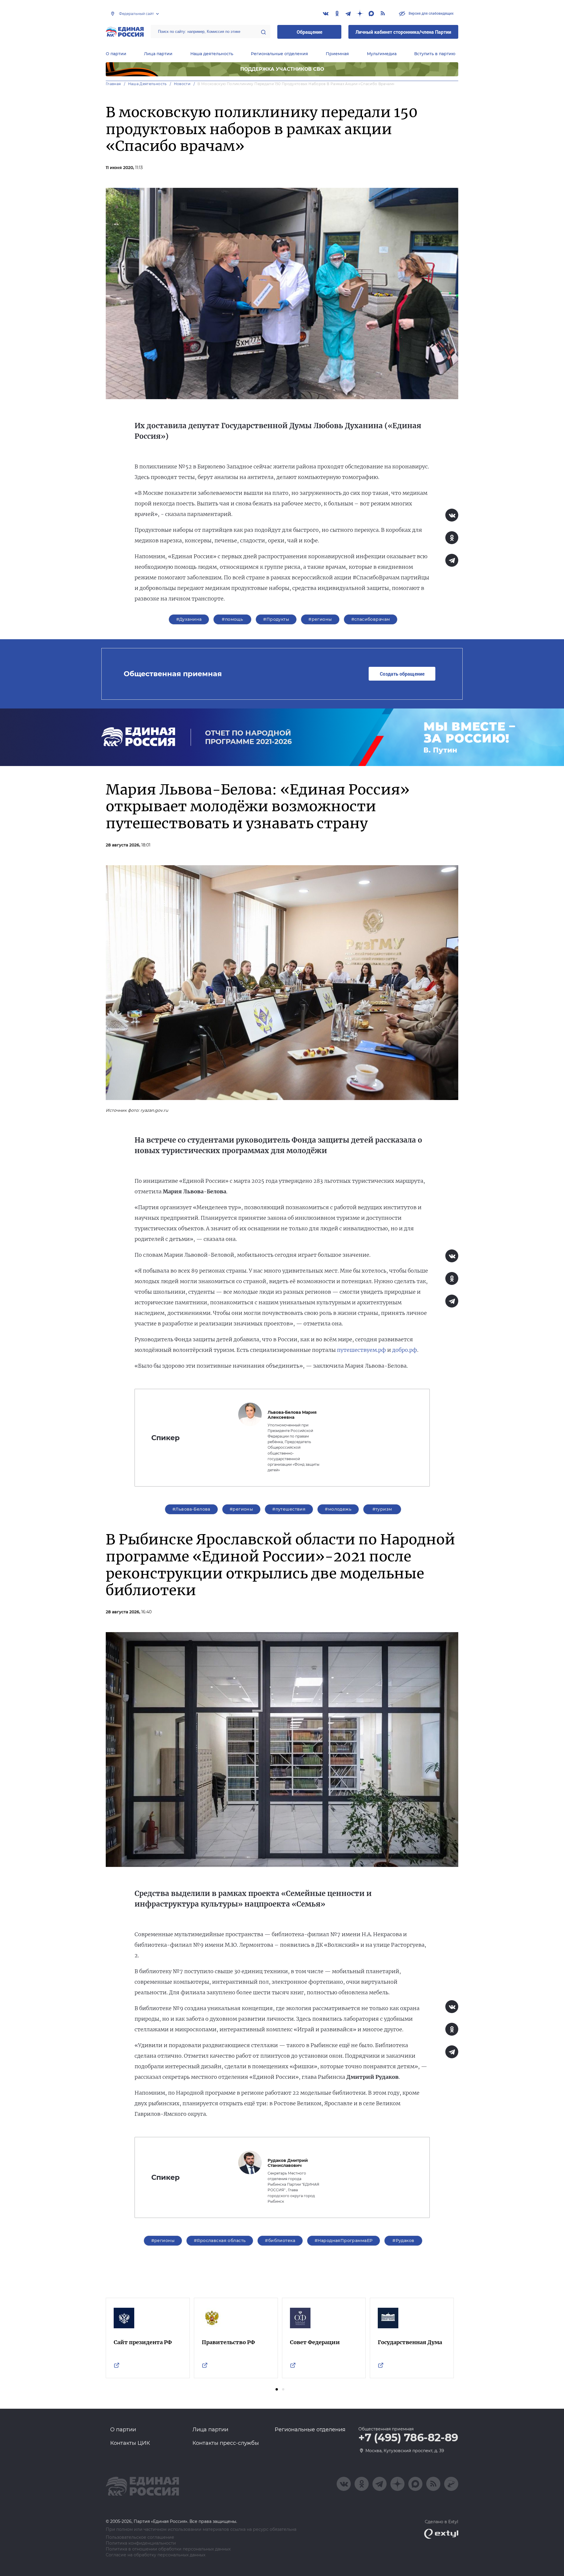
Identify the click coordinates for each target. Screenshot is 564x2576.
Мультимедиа (382, 54)
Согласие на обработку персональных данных (156, 2555)
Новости (182, 84)
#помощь (232, 619)
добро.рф (405, 1350)
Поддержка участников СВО (282, 69)
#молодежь (338, 1509)
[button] (277, 2389)
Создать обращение (402, 674)
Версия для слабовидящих (431, 13)
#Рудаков (403, 2241)
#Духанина (189, 619)
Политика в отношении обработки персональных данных (168, 2549)
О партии (116, 54)
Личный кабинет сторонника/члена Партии (403, 32)
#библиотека (280, 2241)
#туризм (382, 1509)
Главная (113, 84)
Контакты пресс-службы (226, 2443)
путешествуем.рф (361, 1350)
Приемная (337, 54)
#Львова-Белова (191, 1509)
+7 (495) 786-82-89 (408, 2438)
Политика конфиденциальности (141, 2543)
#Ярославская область (220, 2241)
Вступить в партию (435, 54)
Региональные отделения (280, 54)
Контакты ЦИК (130, 2443)
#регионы (320, 619)
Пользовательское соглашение (140, 2537)
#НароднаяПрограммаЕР (344, 2241)
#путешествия (289, 1509)
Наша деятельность (212, 54)
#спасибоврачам (371, 619)
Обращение (309, 32)
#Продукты (276, 619)
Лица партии (158, 54)
